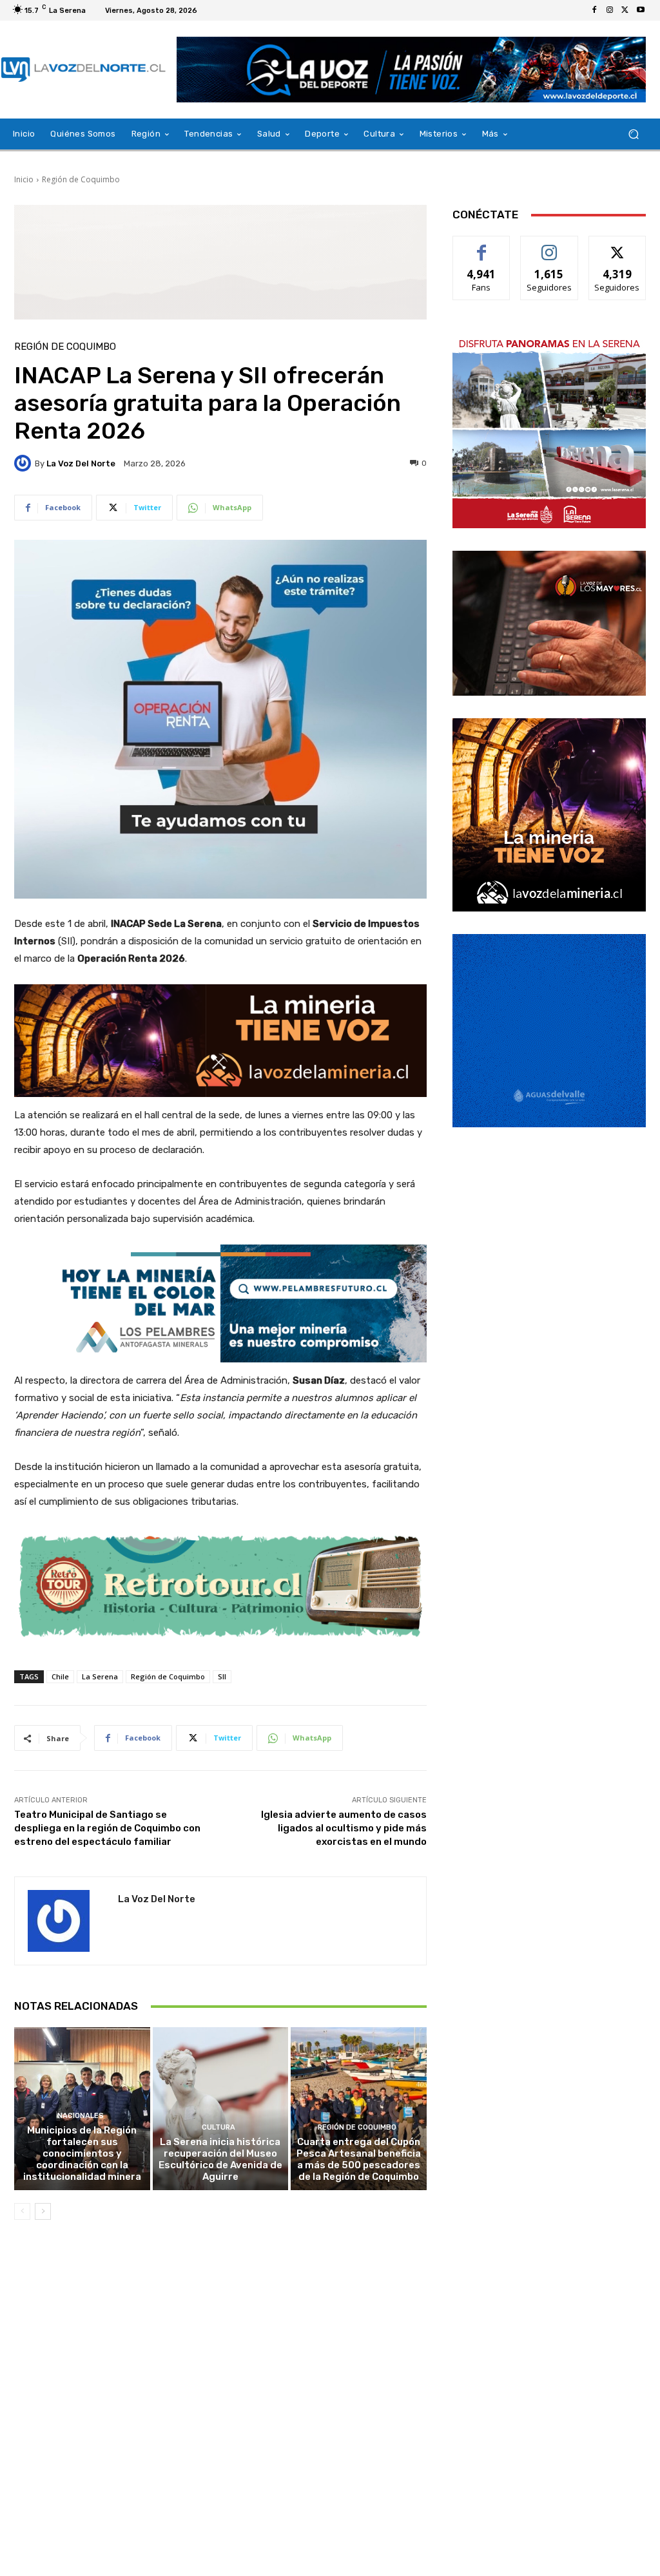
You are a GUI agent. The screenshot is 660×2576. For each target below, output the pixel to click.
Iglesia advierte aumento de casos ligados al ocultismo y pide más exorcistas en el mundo (344, 1828)
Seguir (549, 246)
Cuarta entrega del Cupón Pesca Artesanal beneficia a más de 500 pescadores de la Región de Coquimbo (359, 2159)
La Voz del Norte (81, 463)
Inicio (24, 179)
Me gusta (482, 246)
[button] (633, 134)
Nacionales (81, 2116)
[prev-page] (22, 2211)
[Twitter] (625, 10)
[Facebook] (594, 10)
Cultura (218, 2127)
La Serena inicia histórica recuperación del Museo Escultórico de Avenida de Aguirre (220, 2159)
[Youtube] (641, 10)
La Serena (100, 1676)
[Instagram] (610, 10)
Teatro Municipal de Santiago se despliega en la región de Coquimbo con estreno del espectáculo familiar (107, 1828)
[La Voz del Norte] (24, 463)
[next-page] (43, 2211)
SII (222, 1676)
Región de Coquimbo (81, 179)
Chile (60, 1676)
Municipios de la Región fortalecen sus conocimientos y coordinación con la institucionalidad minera (82, 2153)
